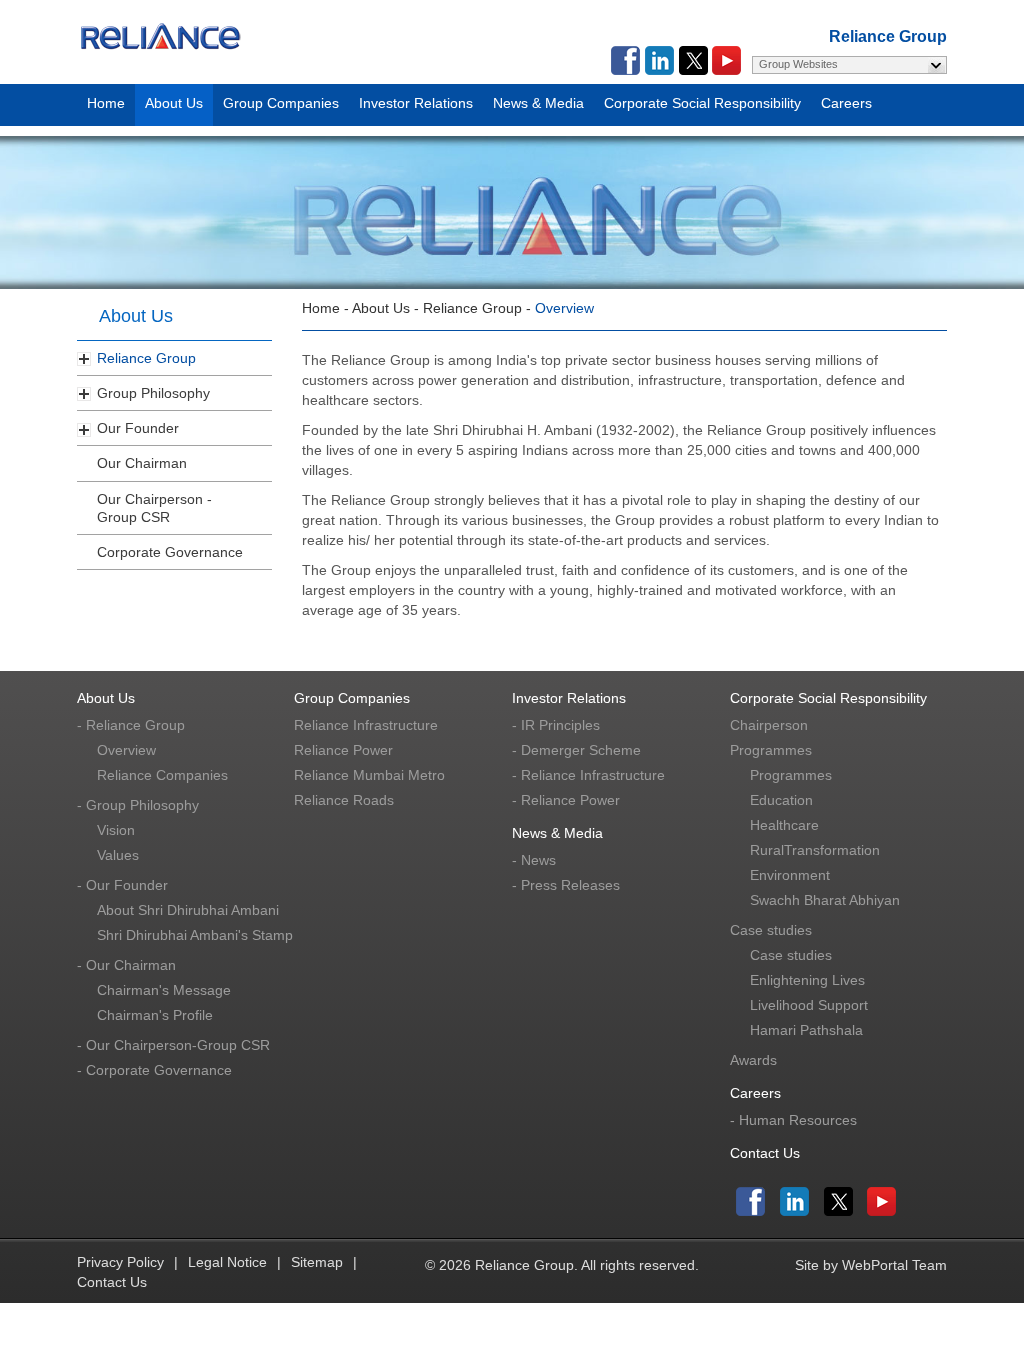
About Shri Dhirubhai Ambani (188, 910)
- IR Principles (556, 725)
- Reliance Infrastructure (588, 775)
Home (106, 100)
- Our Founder (122, 885)
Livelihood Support (809, 1005)
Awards (753, 1060)
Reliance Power (343, 750)
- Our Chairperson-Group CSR (173, 1045)
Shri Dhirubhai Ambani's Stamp (195, 935)
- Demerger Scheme (576, 750)
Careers (846, 100)
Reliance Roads (344, 800)
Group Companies (281, 100)
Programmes (771, 750)
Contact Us (765, 1153)
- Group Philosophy (138, 805)
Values (118, 855)
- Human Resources (793, 1120)
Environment (790, 875)
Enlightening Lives (807, 980)
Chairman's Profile (155, 1015)
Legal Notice (227, 1262)
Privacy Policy (120, 1262)
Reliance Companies (162, 775)
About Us (174, 100)
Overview (126, 750)
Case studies (771, 930)
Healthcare (784, 825)
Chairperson (769, 725)
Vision (116, 830)
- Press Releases (566, 885)
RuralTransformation (815, 850)
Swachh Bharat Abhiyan (825, 900)
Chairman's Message (164, 990)
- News (534, 860)
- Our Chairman (126, 965)
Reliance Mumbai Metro (369, 775)
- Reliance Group (131, 725)
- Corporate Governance (154, 1070)
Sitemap (317, 1262)
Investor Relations (416, 100)
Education (781, 800)
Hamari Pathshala (806, 1030)
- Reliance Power (566, 800)
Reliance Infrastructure (366, 725)
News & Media (538, 100)
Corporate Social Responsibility (702, 100)
